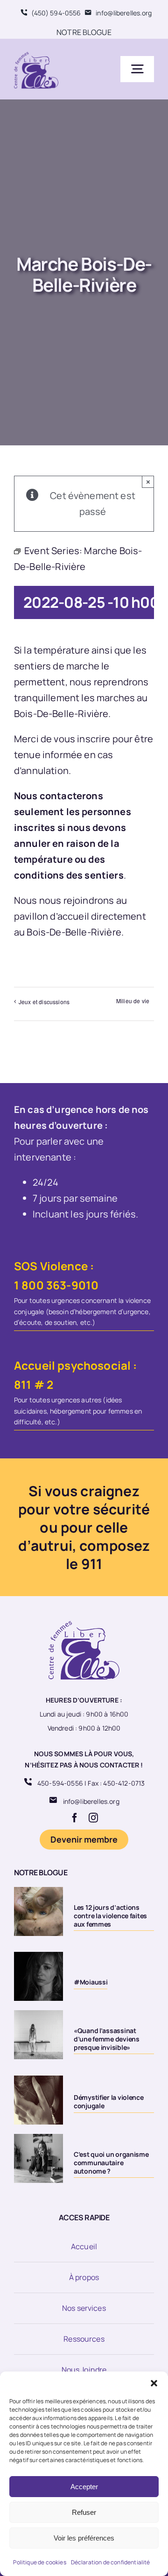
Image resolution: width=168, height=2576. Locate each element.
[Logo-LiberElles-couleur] (36, 53)
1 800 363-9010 (56, 1285)
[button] (154, 2383)
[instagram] (93, 1818)
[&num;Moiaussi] (38, 1976)
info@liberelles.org (91, 1801)
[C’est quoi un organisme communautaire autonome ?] (38, 2158)
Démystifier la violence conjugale (109, 2101)
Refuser (84, 2512)
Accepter (84, 2487)
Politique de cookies (39, 2562)
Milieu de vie (133, 1001)
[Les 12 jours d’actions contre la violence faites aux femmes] (38, 1911)
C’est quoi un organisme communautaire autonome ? (111, 2163)
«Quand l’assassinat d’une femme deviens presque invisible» (107, 2039)
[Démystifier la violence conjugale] (38, 2100)
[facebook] (75, 1818)
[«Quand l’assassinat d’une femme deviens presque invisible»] (38, 2035)
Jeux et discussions (44, 1002)
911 (92, 1564)
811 (23, 1384)
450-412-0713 (124, 1783)
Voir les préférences (84, 2538)
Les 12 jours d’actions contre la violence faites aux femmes (110, 1916)
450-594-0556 (60, 1783)
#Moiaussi (91, 1982)
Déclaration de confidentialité (111, 2562)
